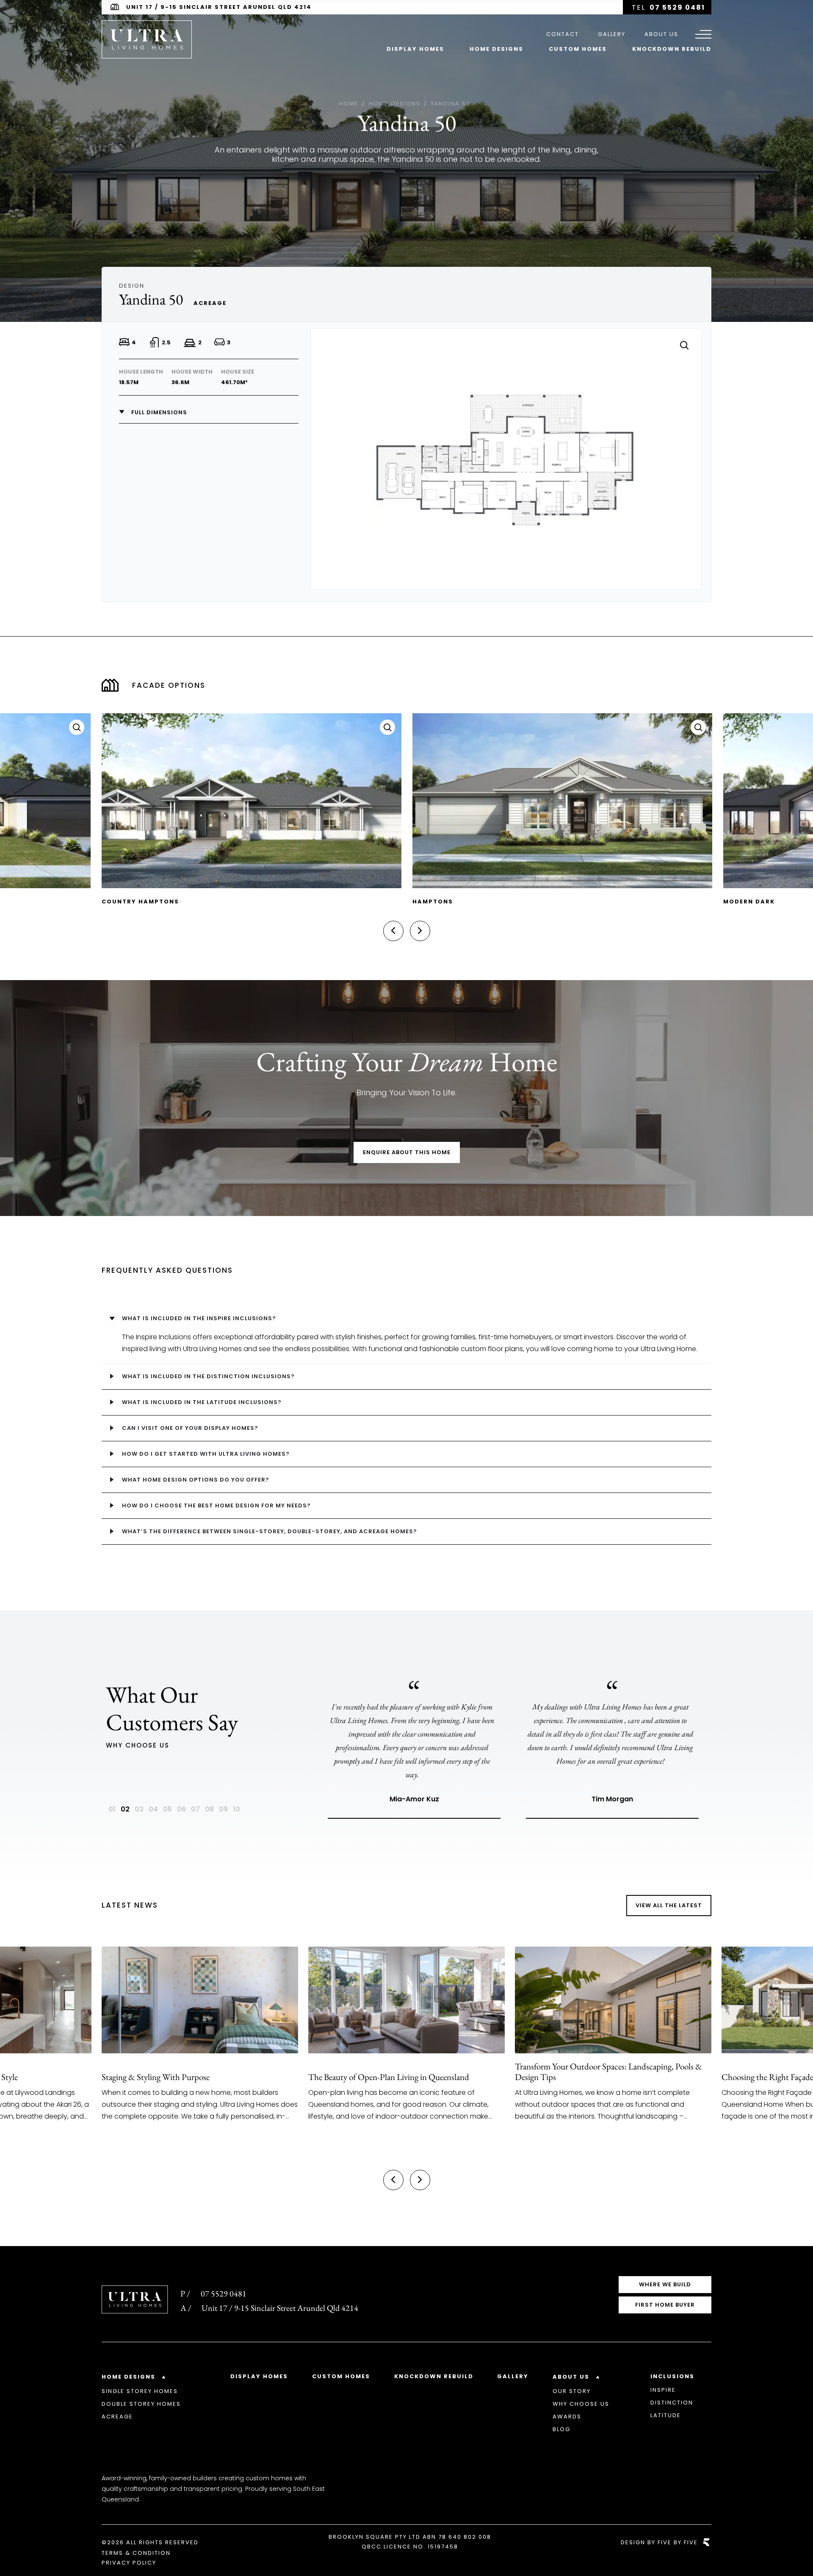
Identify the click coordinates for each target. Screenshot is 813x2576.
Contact (563, 34)
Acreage (117, 2417)
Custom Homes (578, 49)
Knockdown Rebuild (672, 49)
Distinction (672, 2403)
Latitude (666, 2415)
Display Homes (415, 49)
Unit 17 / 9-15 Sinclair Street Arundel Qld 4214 (219, 7)
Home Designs (496, 49)
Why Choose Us (581, 2404)
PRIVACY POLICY (129, 2563)
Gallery (612, 34)
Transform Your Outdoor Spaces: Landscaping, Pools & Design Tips (608, 2072)
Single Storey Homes (140, 2391)
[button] (393, 931)
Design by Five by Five (659, 2542)
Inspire (663, 2390)
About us (661, 34)
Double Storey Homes (141, 2404)
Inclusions (672, 2376)
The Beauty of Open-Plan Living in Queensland (389, 2077)
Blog (561, 2429)
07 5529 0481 (677, 7)
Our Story (572, 2391)
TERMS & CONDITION (136, 2553)
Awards (567, 2417)
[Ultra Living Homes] (147, 39)
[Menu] (703, 34)
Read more (109, 2149)
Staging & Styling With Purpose (156, 2077)
